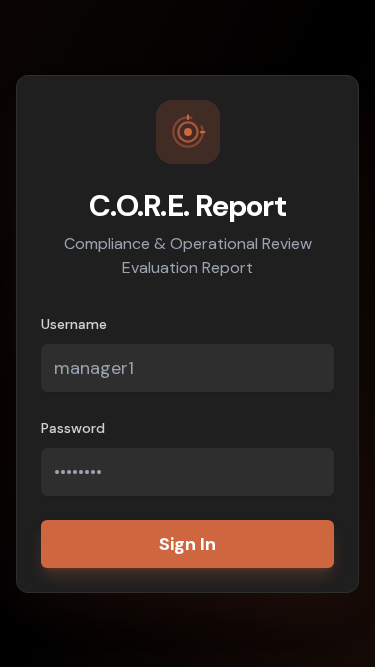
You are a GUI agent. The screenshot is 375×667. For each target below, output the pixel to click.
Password (73, 428)
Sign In (187, 544)
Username (74, 324)
